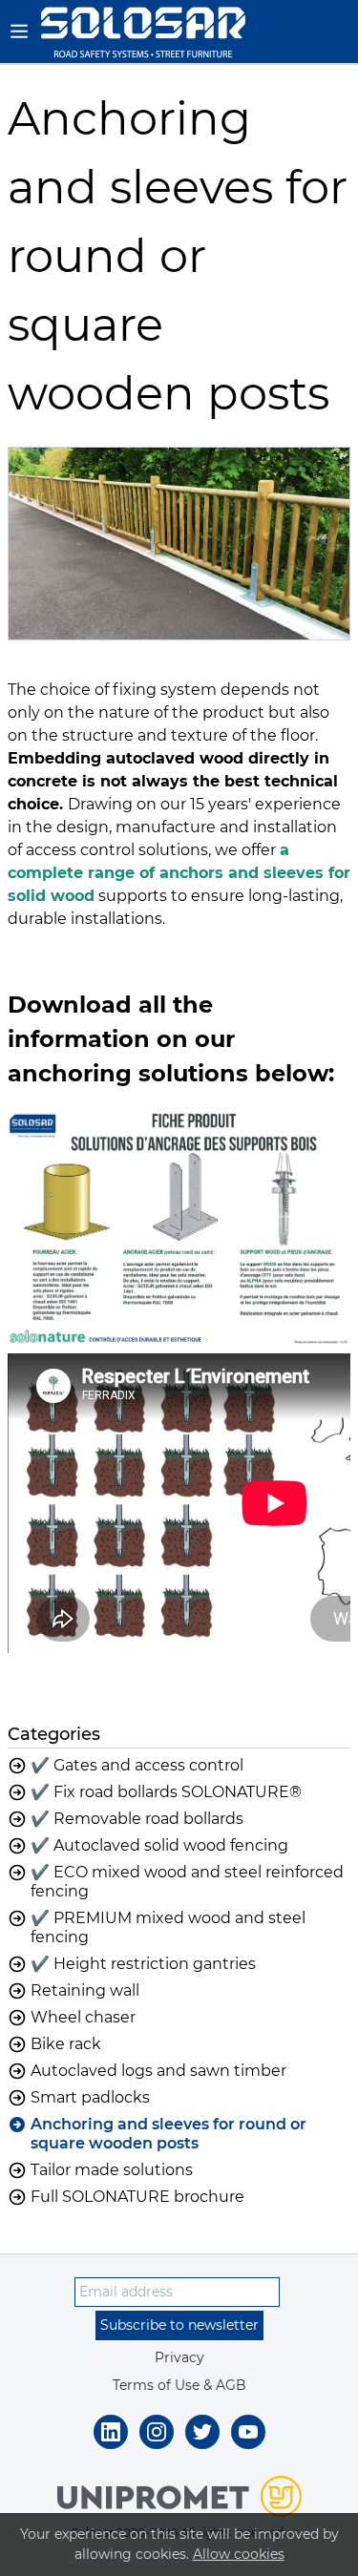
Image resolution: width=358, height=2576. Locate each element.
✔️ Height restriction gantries (143, 1964)
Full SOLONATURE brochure (137, 2197)
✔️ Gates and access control (137, 1765)
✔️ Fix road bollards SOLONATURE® (166, 1792)
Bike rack (66, 2044)
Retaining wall (85, 1990)
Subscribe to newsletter (179, 2325)
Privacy (179, 2357)
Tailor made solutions (112, 2170)
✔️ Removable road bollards (137, 1819)
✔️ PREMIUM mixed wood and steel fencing (168, 1927)
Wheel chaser (83, 2017)
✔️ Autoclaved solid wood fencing (159, 1845)
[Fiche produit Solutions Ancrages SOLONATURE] (179, 1223)
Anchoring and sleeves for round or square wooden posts (168, 2134)
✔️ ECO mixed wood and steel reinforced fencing (187, 1882)
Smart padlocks (90, 2097)
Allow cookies (239, 2554)
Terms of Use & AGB (179, 2385)
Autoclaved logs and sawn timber (158, 2071)
